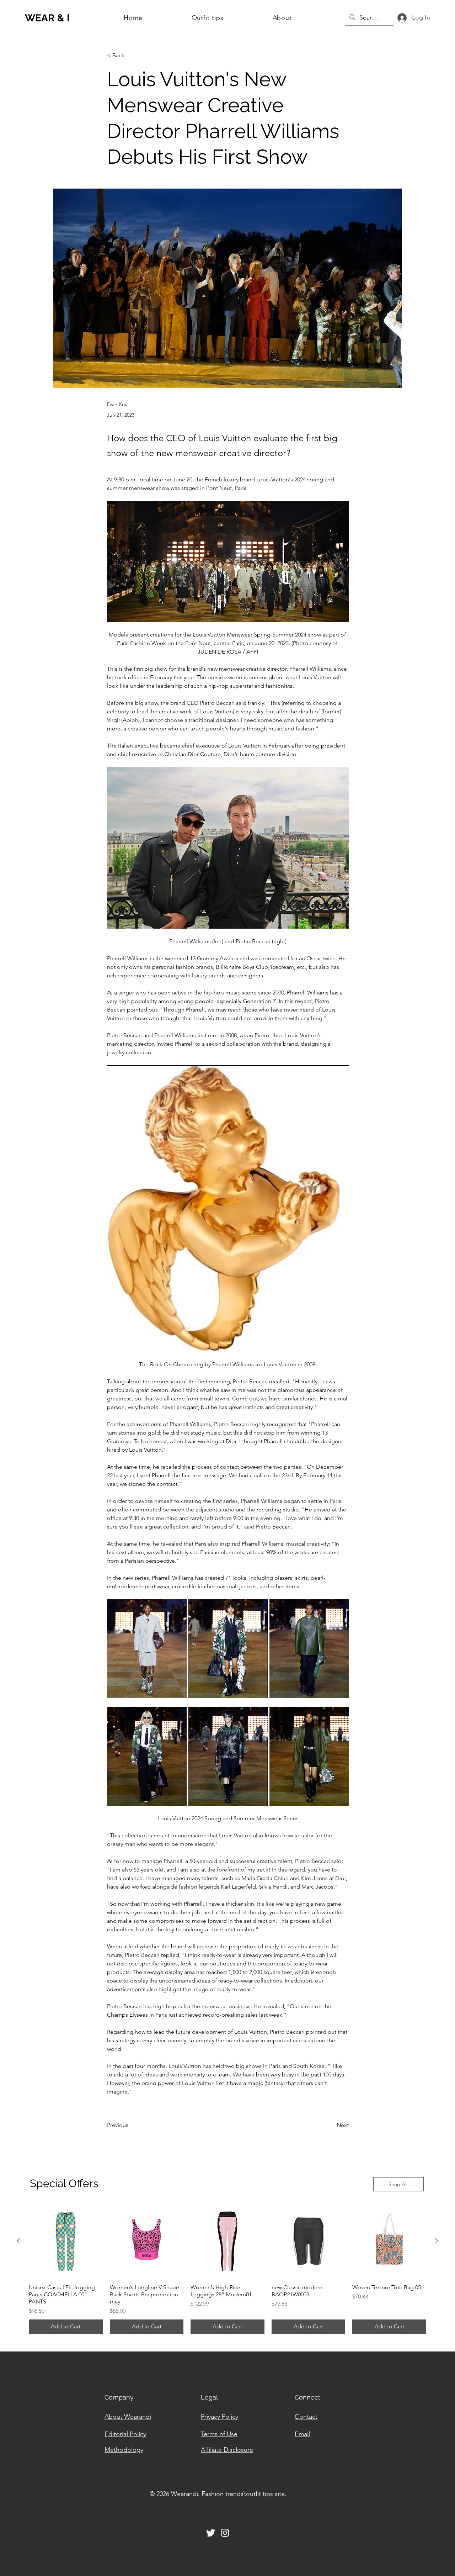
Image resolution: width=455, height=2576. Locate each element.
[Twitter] (211, 2533)
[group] (227, 2269)
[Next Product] (437, 2241)
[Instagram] (225, 2533)
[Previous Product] (18, 2241)
